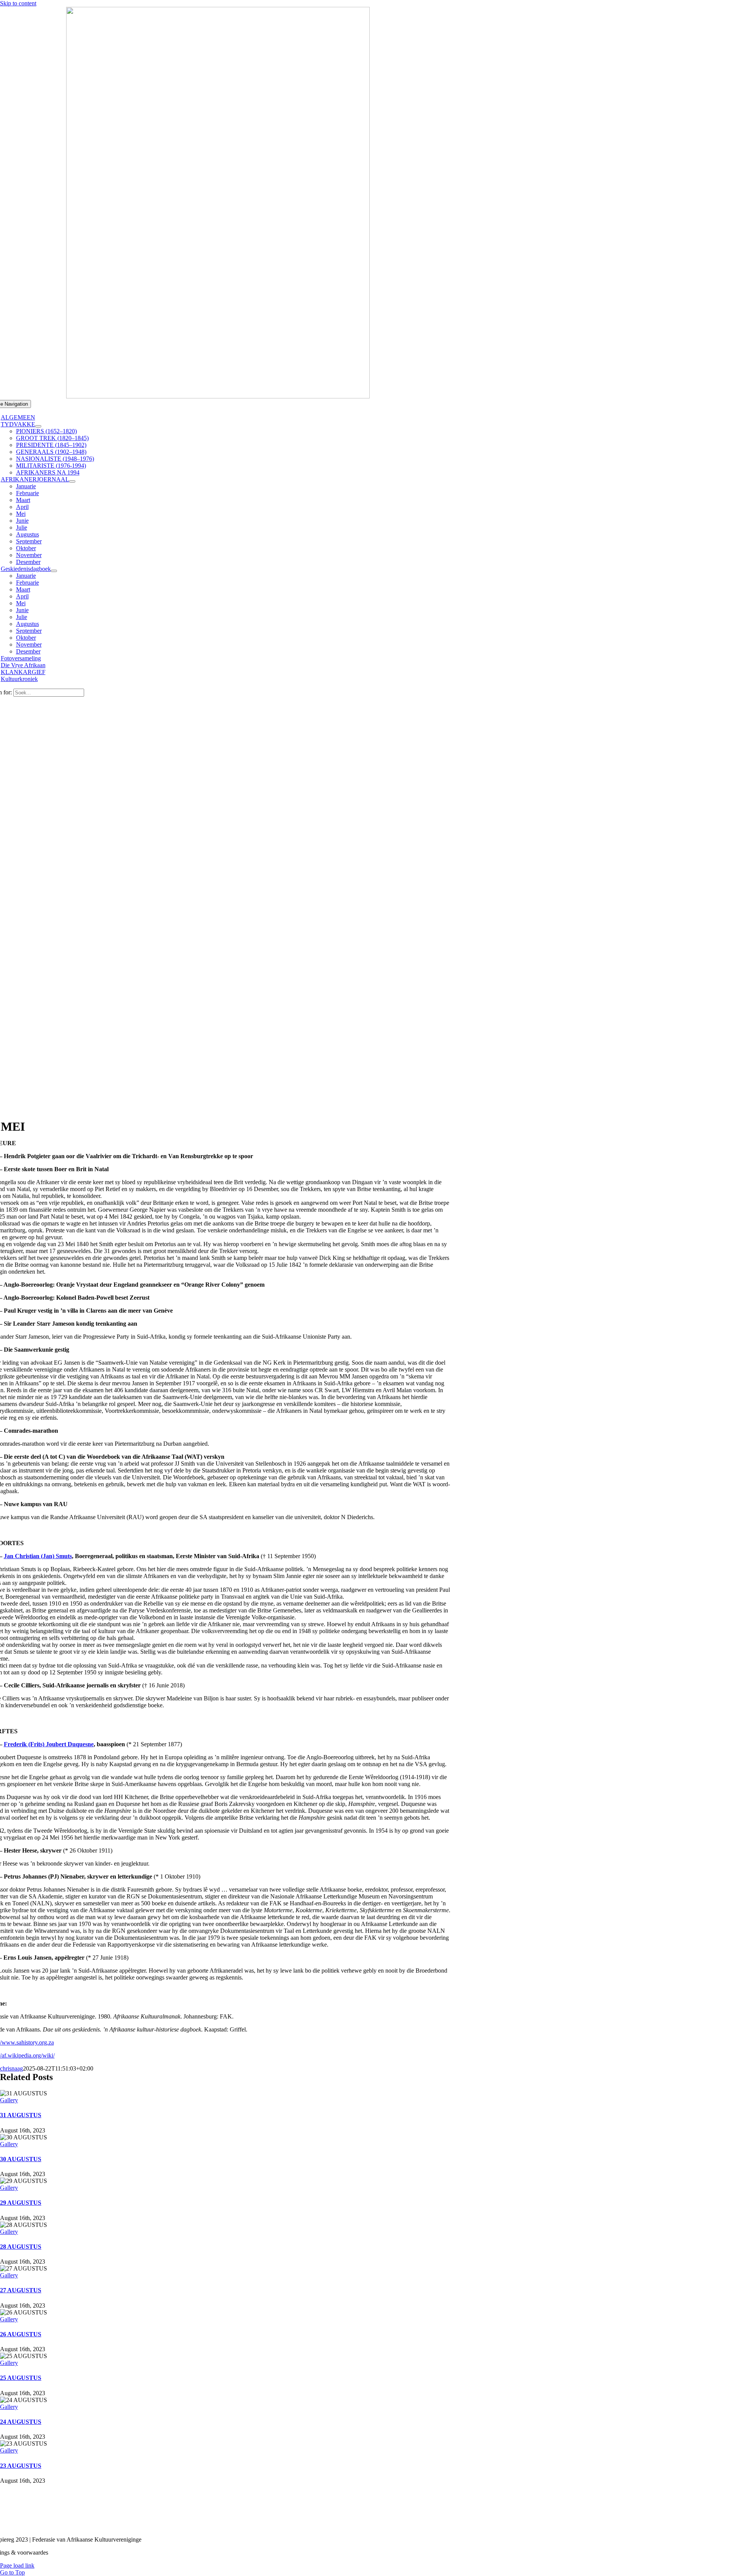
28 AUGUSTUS (21, 2247)
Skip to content (18, 3)
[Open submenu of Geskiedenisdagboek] (54, 571)
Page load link (17, 2565)
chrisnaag (11, 2068)
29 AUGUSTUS (21, 2203)
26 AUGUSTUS (21, 2334)
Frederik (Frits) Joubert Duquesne (49, 1744)
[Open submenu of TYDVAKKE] (38, 426)
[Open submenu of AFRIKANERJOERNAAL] (72, 481)
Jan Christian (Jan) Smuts (38, 1556)
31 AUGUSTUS (21, 2115)
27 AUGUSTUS (21, 2290)
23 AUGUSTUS (21, 2466)
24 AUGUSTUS (21, 2422)
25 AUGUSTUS (21, 2378)
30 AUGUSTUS (21, 2159)
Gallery (9, 2100)
